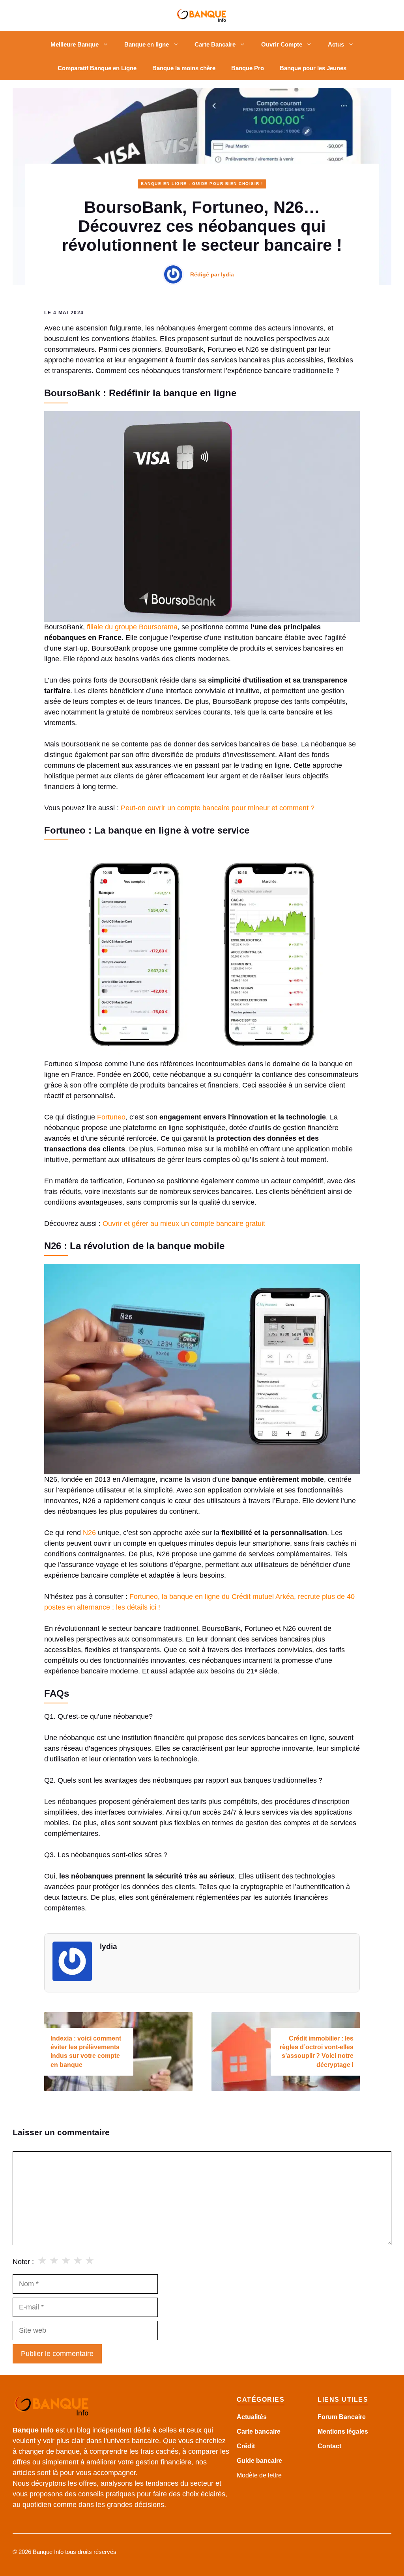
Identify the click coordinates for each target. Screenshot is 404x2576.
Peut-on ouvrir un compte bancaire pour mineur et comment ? (218, 808)
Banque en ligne (147, 44)
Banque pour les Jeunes (313, 68)
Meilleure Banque (75, 44)
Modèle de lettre (259, 2475)
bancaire (269, 2461)
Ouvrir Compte (282, 44)
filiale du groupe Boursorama (132, 627)
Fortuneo (111, 1117)
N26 (89, 1533)
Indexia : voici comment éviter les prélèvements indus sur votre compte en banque (86, 2052)
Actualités (252, 2417)
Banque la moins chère (184, 68)
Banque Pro (248, 68)
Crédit (246, 2446)
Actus (336, 44)
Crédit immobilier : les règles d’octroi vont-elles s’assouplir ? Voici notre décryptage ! (317, 2052)
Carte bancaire (259, 2431)
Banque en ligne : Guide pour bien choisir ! (202, 184)
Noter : (23, 2262)
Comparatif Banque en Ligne (97, 68)
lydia (227, 274)
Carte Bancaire (215, 44)
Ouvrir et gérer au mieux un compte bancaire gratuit (184, 1224)
